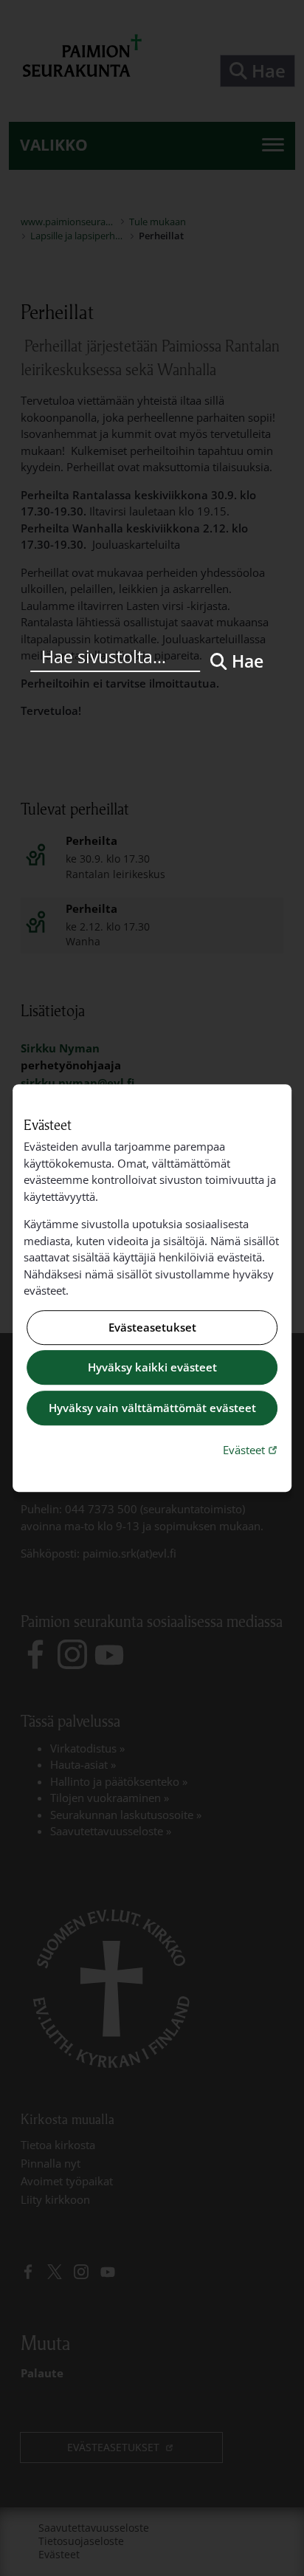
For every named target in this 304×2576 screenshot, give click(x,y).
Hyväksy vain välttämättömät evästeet (152, 1408)
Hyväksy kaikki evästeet (152, 1368)
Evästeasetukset (152, 1327)
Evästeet (252, 1449)
